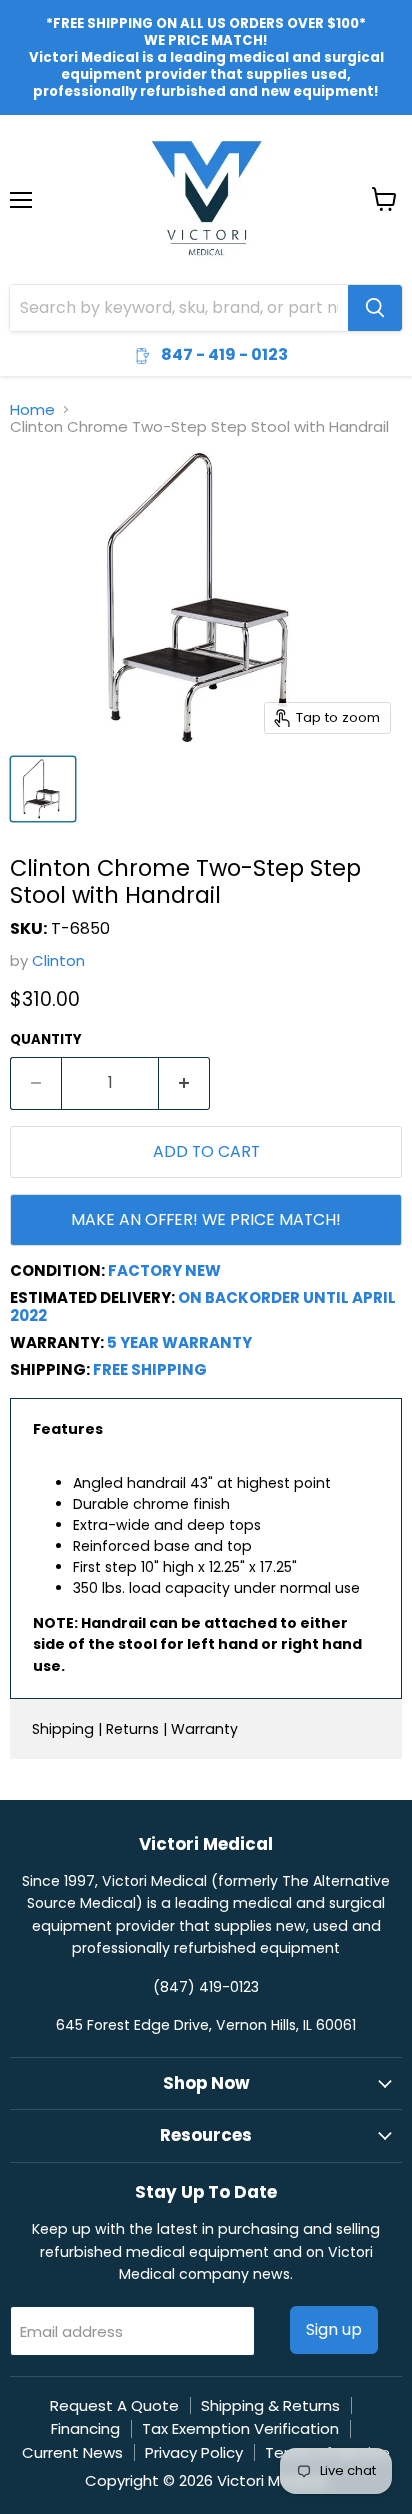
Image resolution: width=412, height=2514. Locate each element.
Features (68, 1429)
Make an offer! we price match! (206, 1219)
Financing (85, 2428)
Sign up (334, 2329)
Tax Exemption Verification (240, 2428)
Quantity (46, 1039)
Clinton (58, 960)
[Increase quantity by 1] (184, 1083)
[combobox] (179, 308)
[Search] (375, 308)
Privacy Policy (194, 2452)
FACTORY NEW (164, 1270)
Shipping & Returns (270, 2405)
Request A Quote (114, 2405)
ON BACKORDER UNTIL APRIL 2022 (203, 1306)
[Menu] (21, 148)
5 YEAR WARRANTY (179, 1342)
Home (32, 409)
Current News (72, 2452)
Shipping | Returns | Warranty (135, 1729)
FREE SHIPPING (150, 1369)
